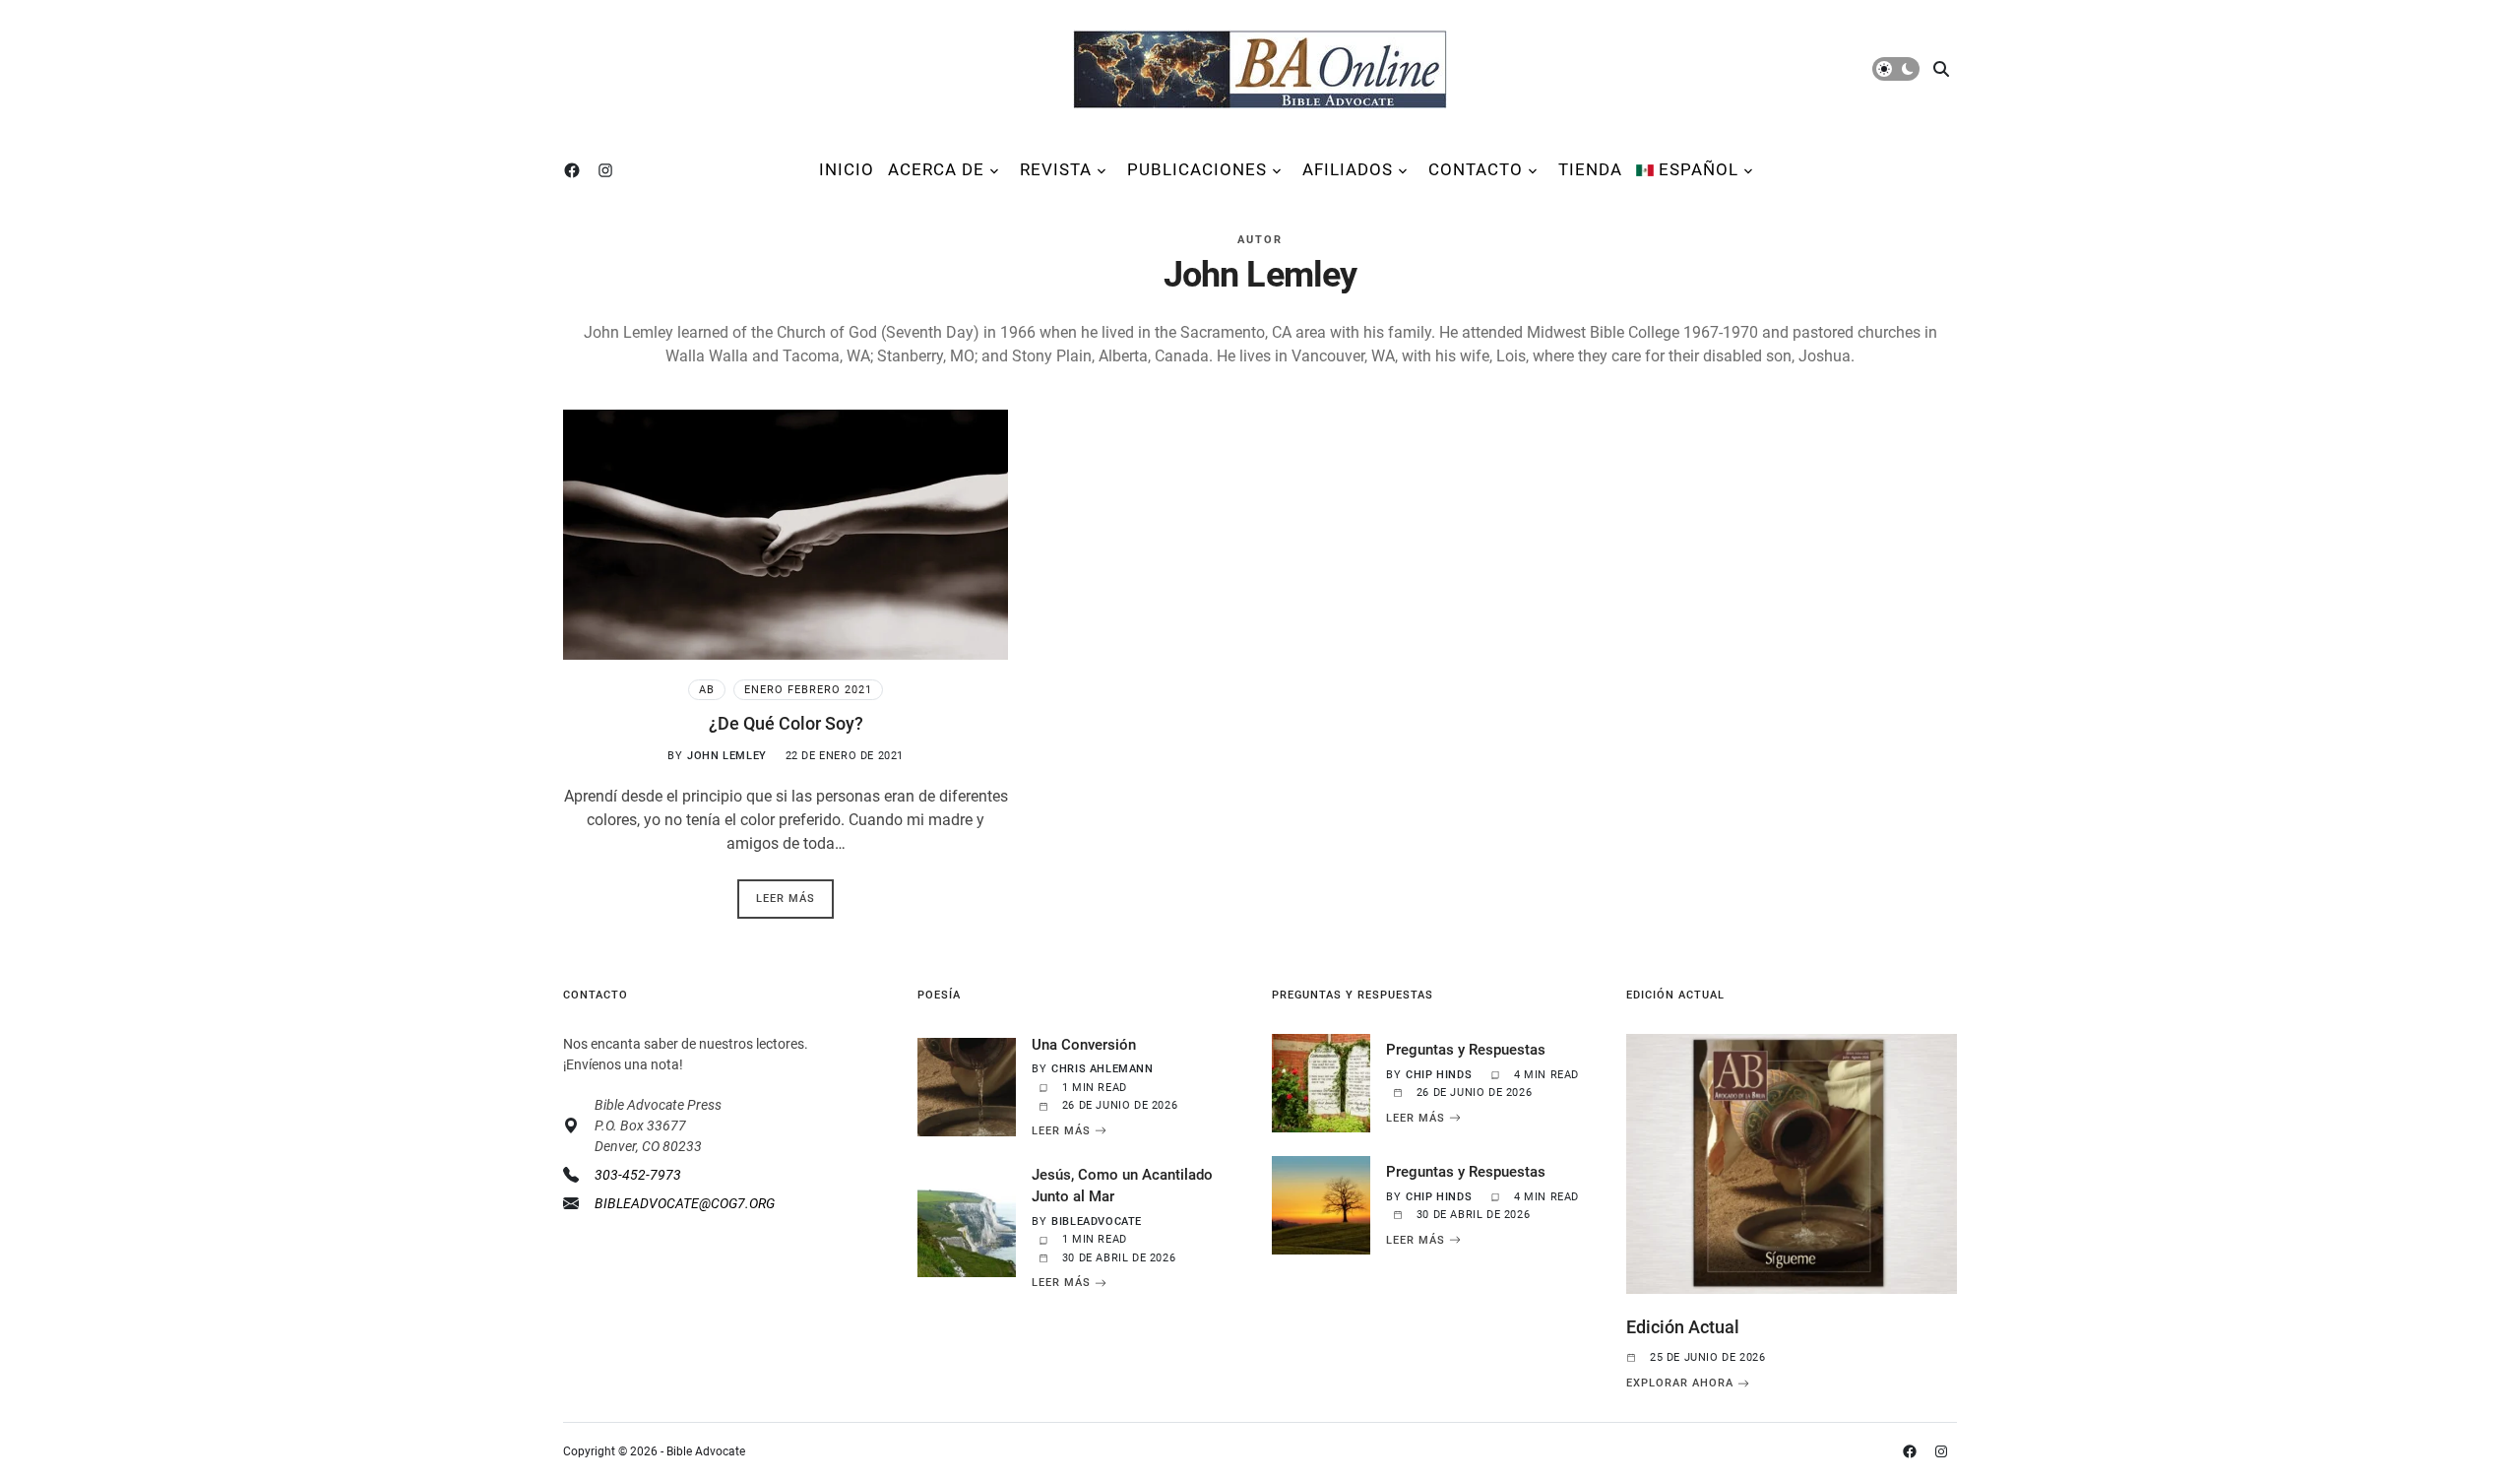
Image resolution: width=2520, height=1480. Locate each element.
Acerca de (936, 169)
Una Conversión (1084, 1045)
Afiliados (1348, 169)
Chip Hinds (1439, 1075)
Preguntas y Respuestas (1466, 1050)
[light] (1896, 69)
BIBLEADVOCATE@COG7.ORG (685, 1203)
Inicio (847, 169)
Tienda (1590, 169)
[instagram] (609, 170)
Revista (1056, 169)
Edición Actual (1683, 1327)
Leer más (786, 899)
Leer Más (1061, 1130)
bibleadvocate (1097, 1222)
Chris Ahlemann (1102, 1069)
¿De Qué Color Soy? (786, 723)
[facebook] (576, 170)
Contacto (1476, 169)
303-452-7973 (638, 1175)
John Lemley (727, 756)
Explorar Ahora (1680, 1383)
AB (707, 690)
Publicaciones (1197, 169)
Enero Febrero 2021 (808, 690)
